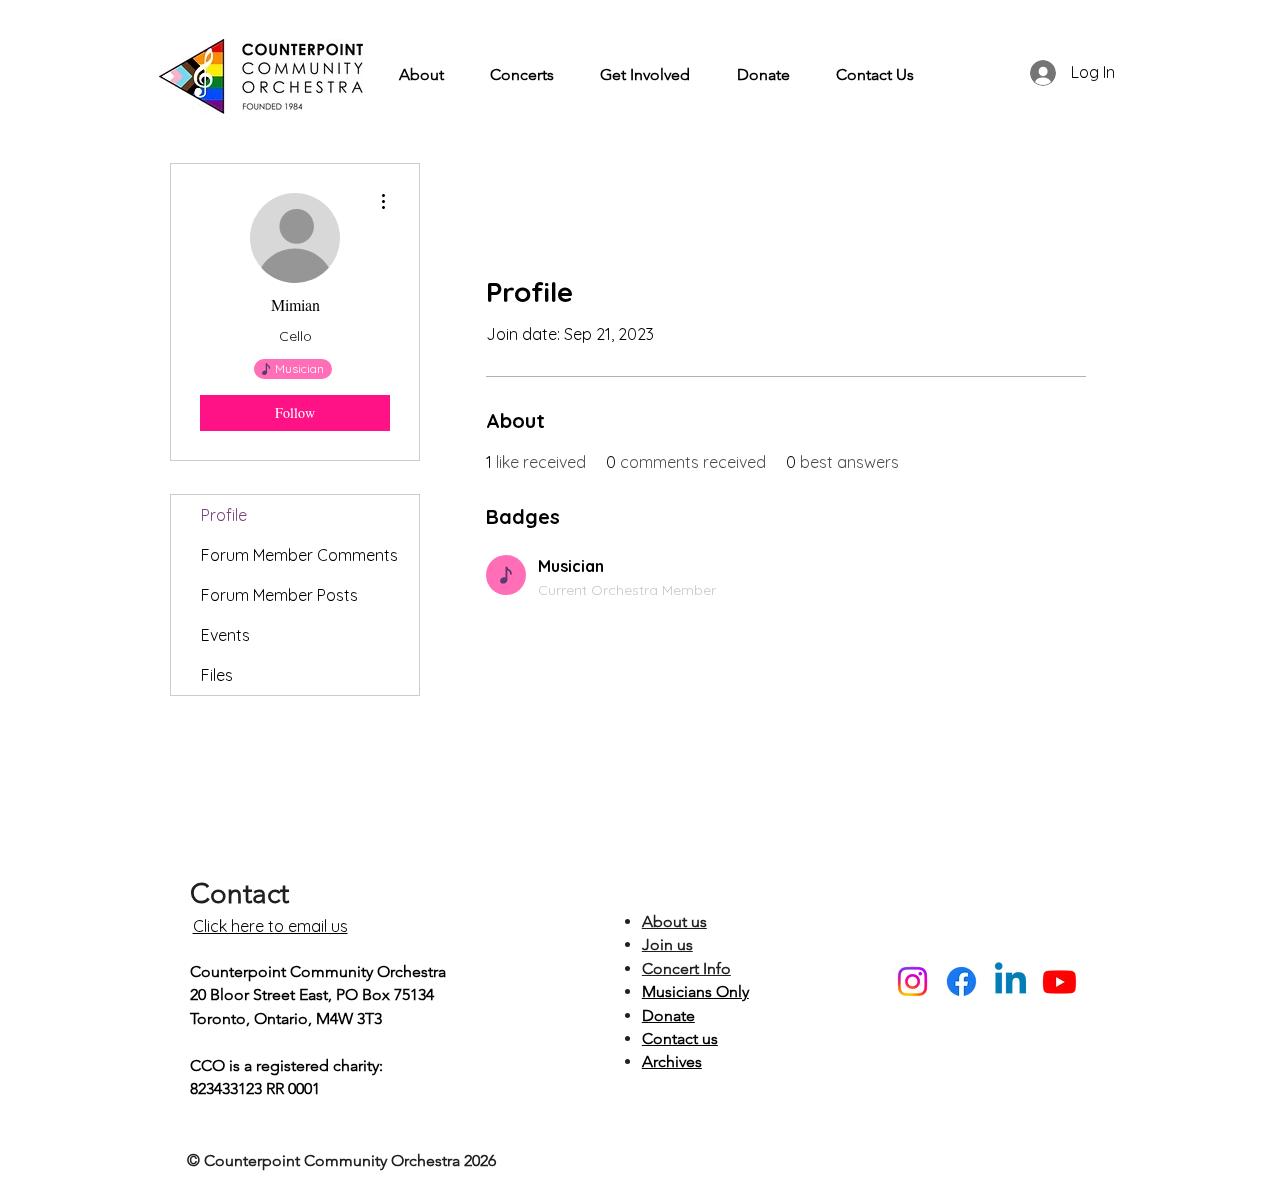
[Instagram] (912, 981)
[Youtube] (1059, 981)
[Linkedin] (1010, 981)
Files (217, 675)
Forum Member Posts (279, 595)
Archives (672, 1061)
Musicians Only (695, 991)
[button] (421, 74)
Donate (668, 1015)
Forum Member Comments (299, 555)
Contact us (680, 1038)
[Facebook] (961, 981)
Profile (224, 515)
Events (225, 635)
